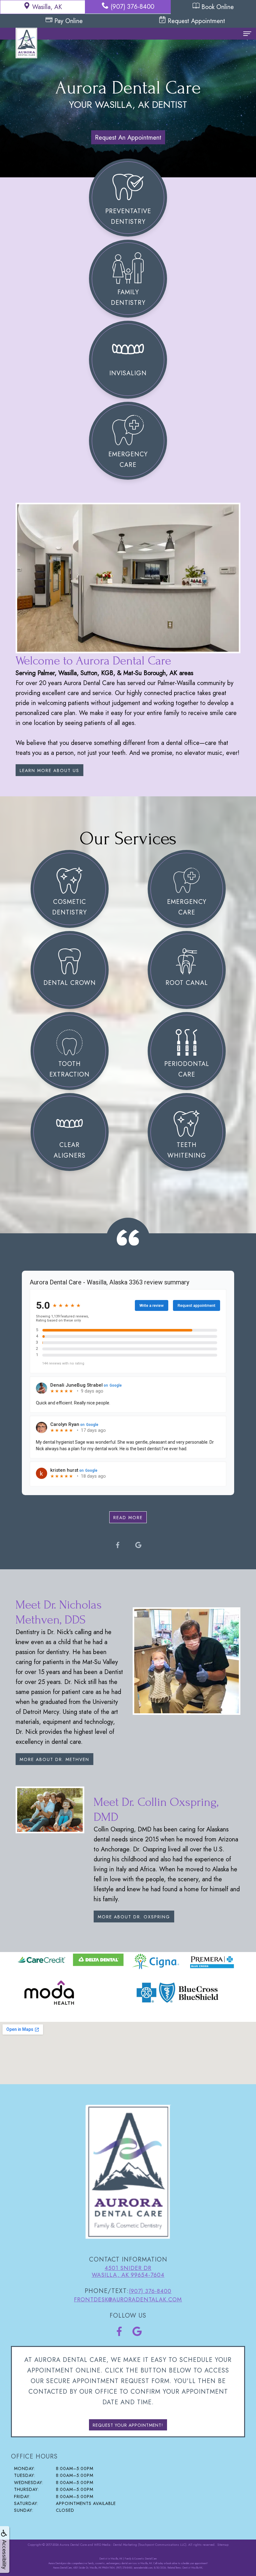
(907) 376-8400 (132, 7)
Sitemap (223, 2545)
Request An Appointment (128, 138)
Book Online (218, 7)
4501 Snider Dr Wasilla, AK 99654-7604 (128, 2271)
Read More (128, 1518)
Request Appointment (196, 21)
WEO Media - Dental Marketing (116, 2545)
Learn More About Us (49, 770)
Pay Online (69, 21)
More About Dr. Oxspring (134, 1917)
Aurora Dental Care (73, 2545)
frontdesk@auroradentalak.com (128, 2300)
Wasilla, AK (47, 7)
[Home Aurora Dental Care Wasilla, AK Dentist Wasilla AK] (26, 41)
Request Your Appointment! (128, 2425)
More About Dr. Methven (54, 1759)
